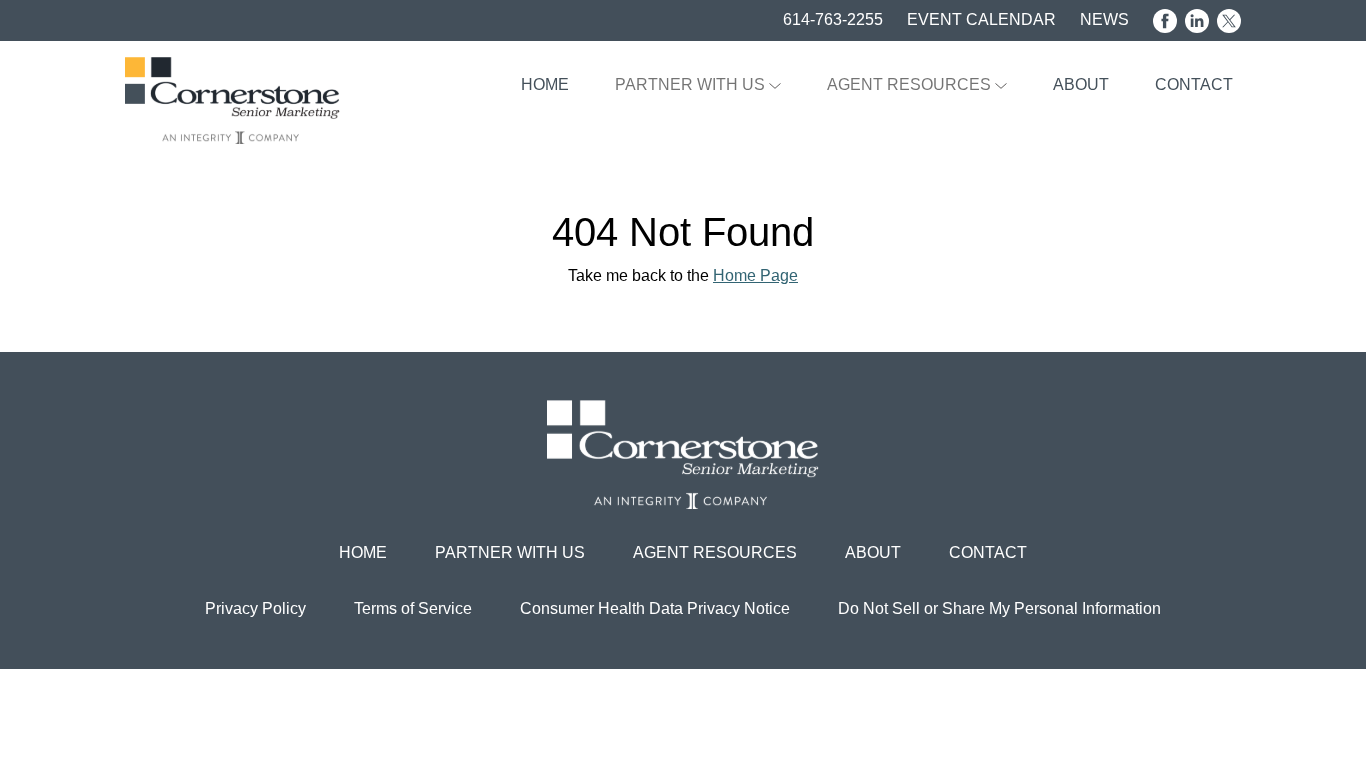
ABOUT (1081, 84)
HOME (545, 84)
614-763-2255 (833, 19)
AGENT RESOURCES (911, 84)
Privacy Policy (255, 608)
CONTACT (1194, 84)
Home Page (755, 275)
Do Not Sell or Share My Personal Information (999, 608)
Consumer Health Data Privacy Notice (655, 608)
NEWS (1104, 19)
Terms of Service (413, 608)
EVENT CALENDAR (981, 19)
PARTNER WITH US (692, 84)
